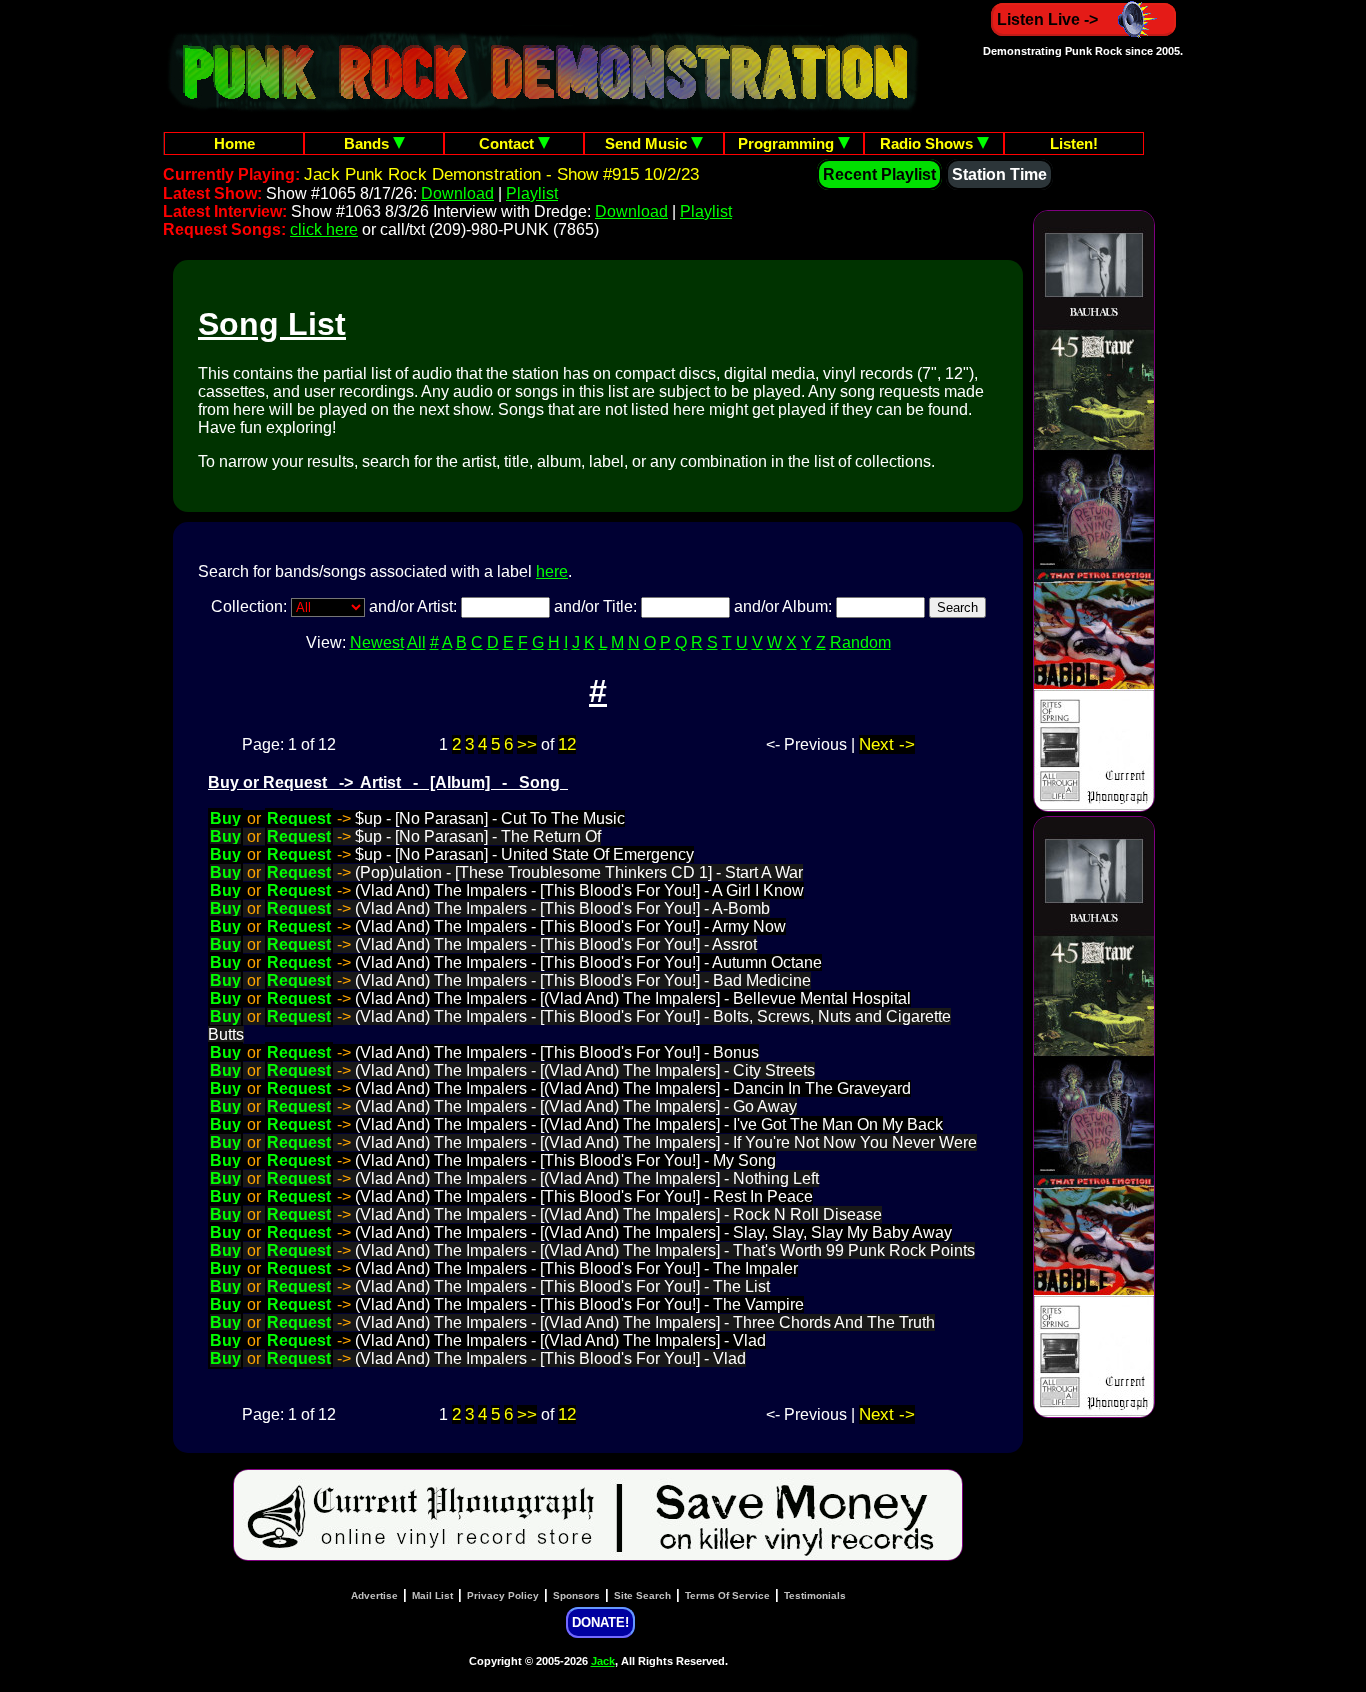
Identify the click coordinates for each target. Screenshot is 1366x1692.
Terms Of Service (727, 1595)
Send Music (648, 143)
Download (457, 193)
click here (324, 229)
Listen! (1074, 143)
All (416, 642)
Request (299, 818)
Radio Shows (928, 143)
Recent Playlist (879, 174)
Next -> (887, 744)
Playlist (532, 193)
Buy (225, 818)
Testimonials (815, 1595)
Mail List (432, 1595)
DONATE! (600, 1622)
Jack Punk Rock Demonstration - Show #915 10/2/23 (501, 174)
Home (234, 143)
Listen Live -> (1047, 19)
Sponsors (576, 1595)
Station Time (999, 174)
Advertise (374, 1595)
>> (527, 744)
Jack (603, 1661)
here (552, 571)
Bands (368, 143)
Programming (788, 143)
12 (567, 744)
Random (860, 642)
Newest (377, 642)
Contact (508, 143)
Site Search (642, 1595)
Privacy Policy (503, 1595)
